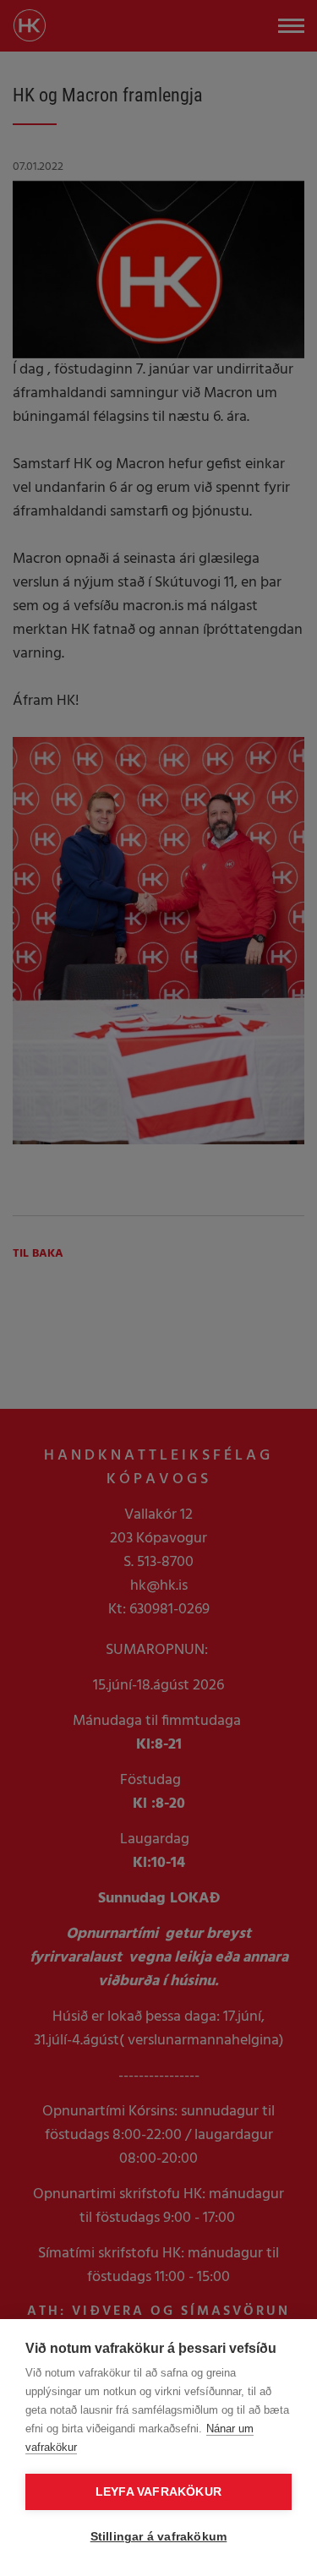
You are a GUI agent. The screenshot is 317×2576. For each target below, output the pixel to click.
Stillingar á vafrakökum (159, 2537)
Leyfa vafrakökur (158, 2492)
